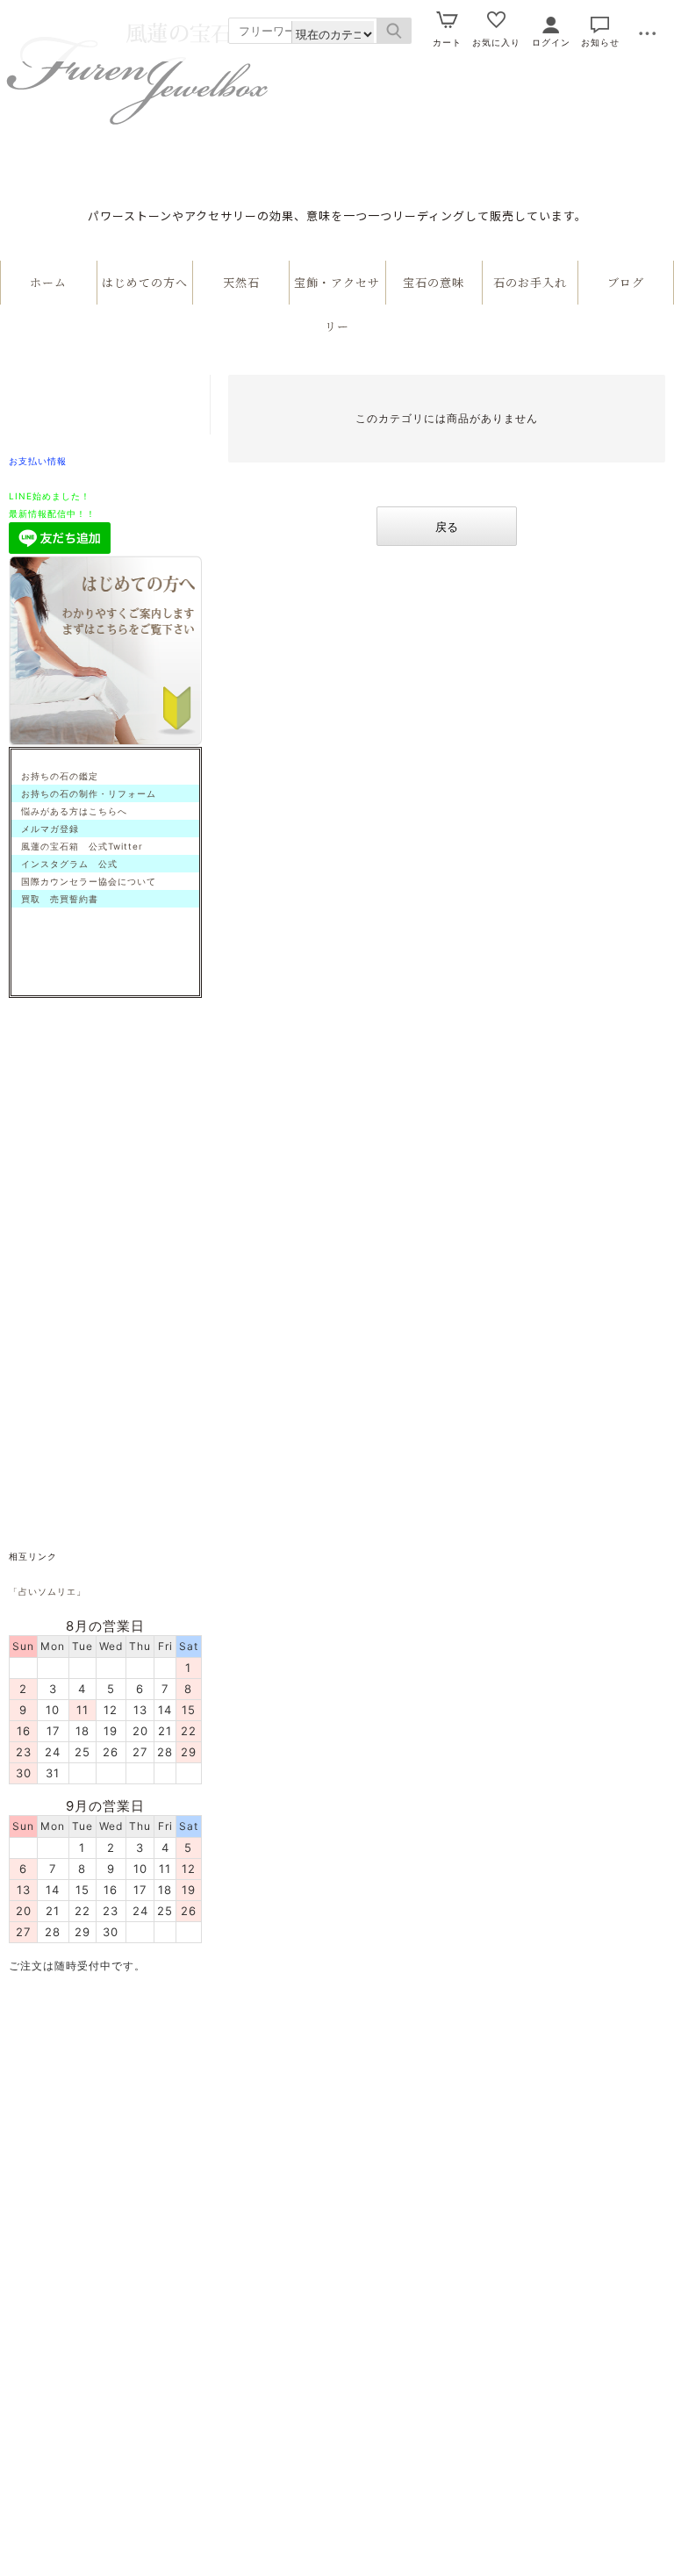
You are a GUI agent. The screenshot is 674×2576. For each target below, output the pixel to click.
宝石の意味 (434, 282)
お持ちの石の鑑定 (55, 776)
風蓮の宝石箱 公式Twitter (77, 846)
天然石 (241, 282)
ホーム (48, 282)
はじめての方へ (145, 282)
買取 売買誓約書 (55, 899)
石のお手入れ (530, 282)
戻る (447, 527)
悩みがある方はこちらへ (69, 811)
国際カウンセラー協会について (84, 881)
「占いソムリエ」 (47, 1591)
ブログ (626, 282)
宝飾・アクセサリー (337, 304)
